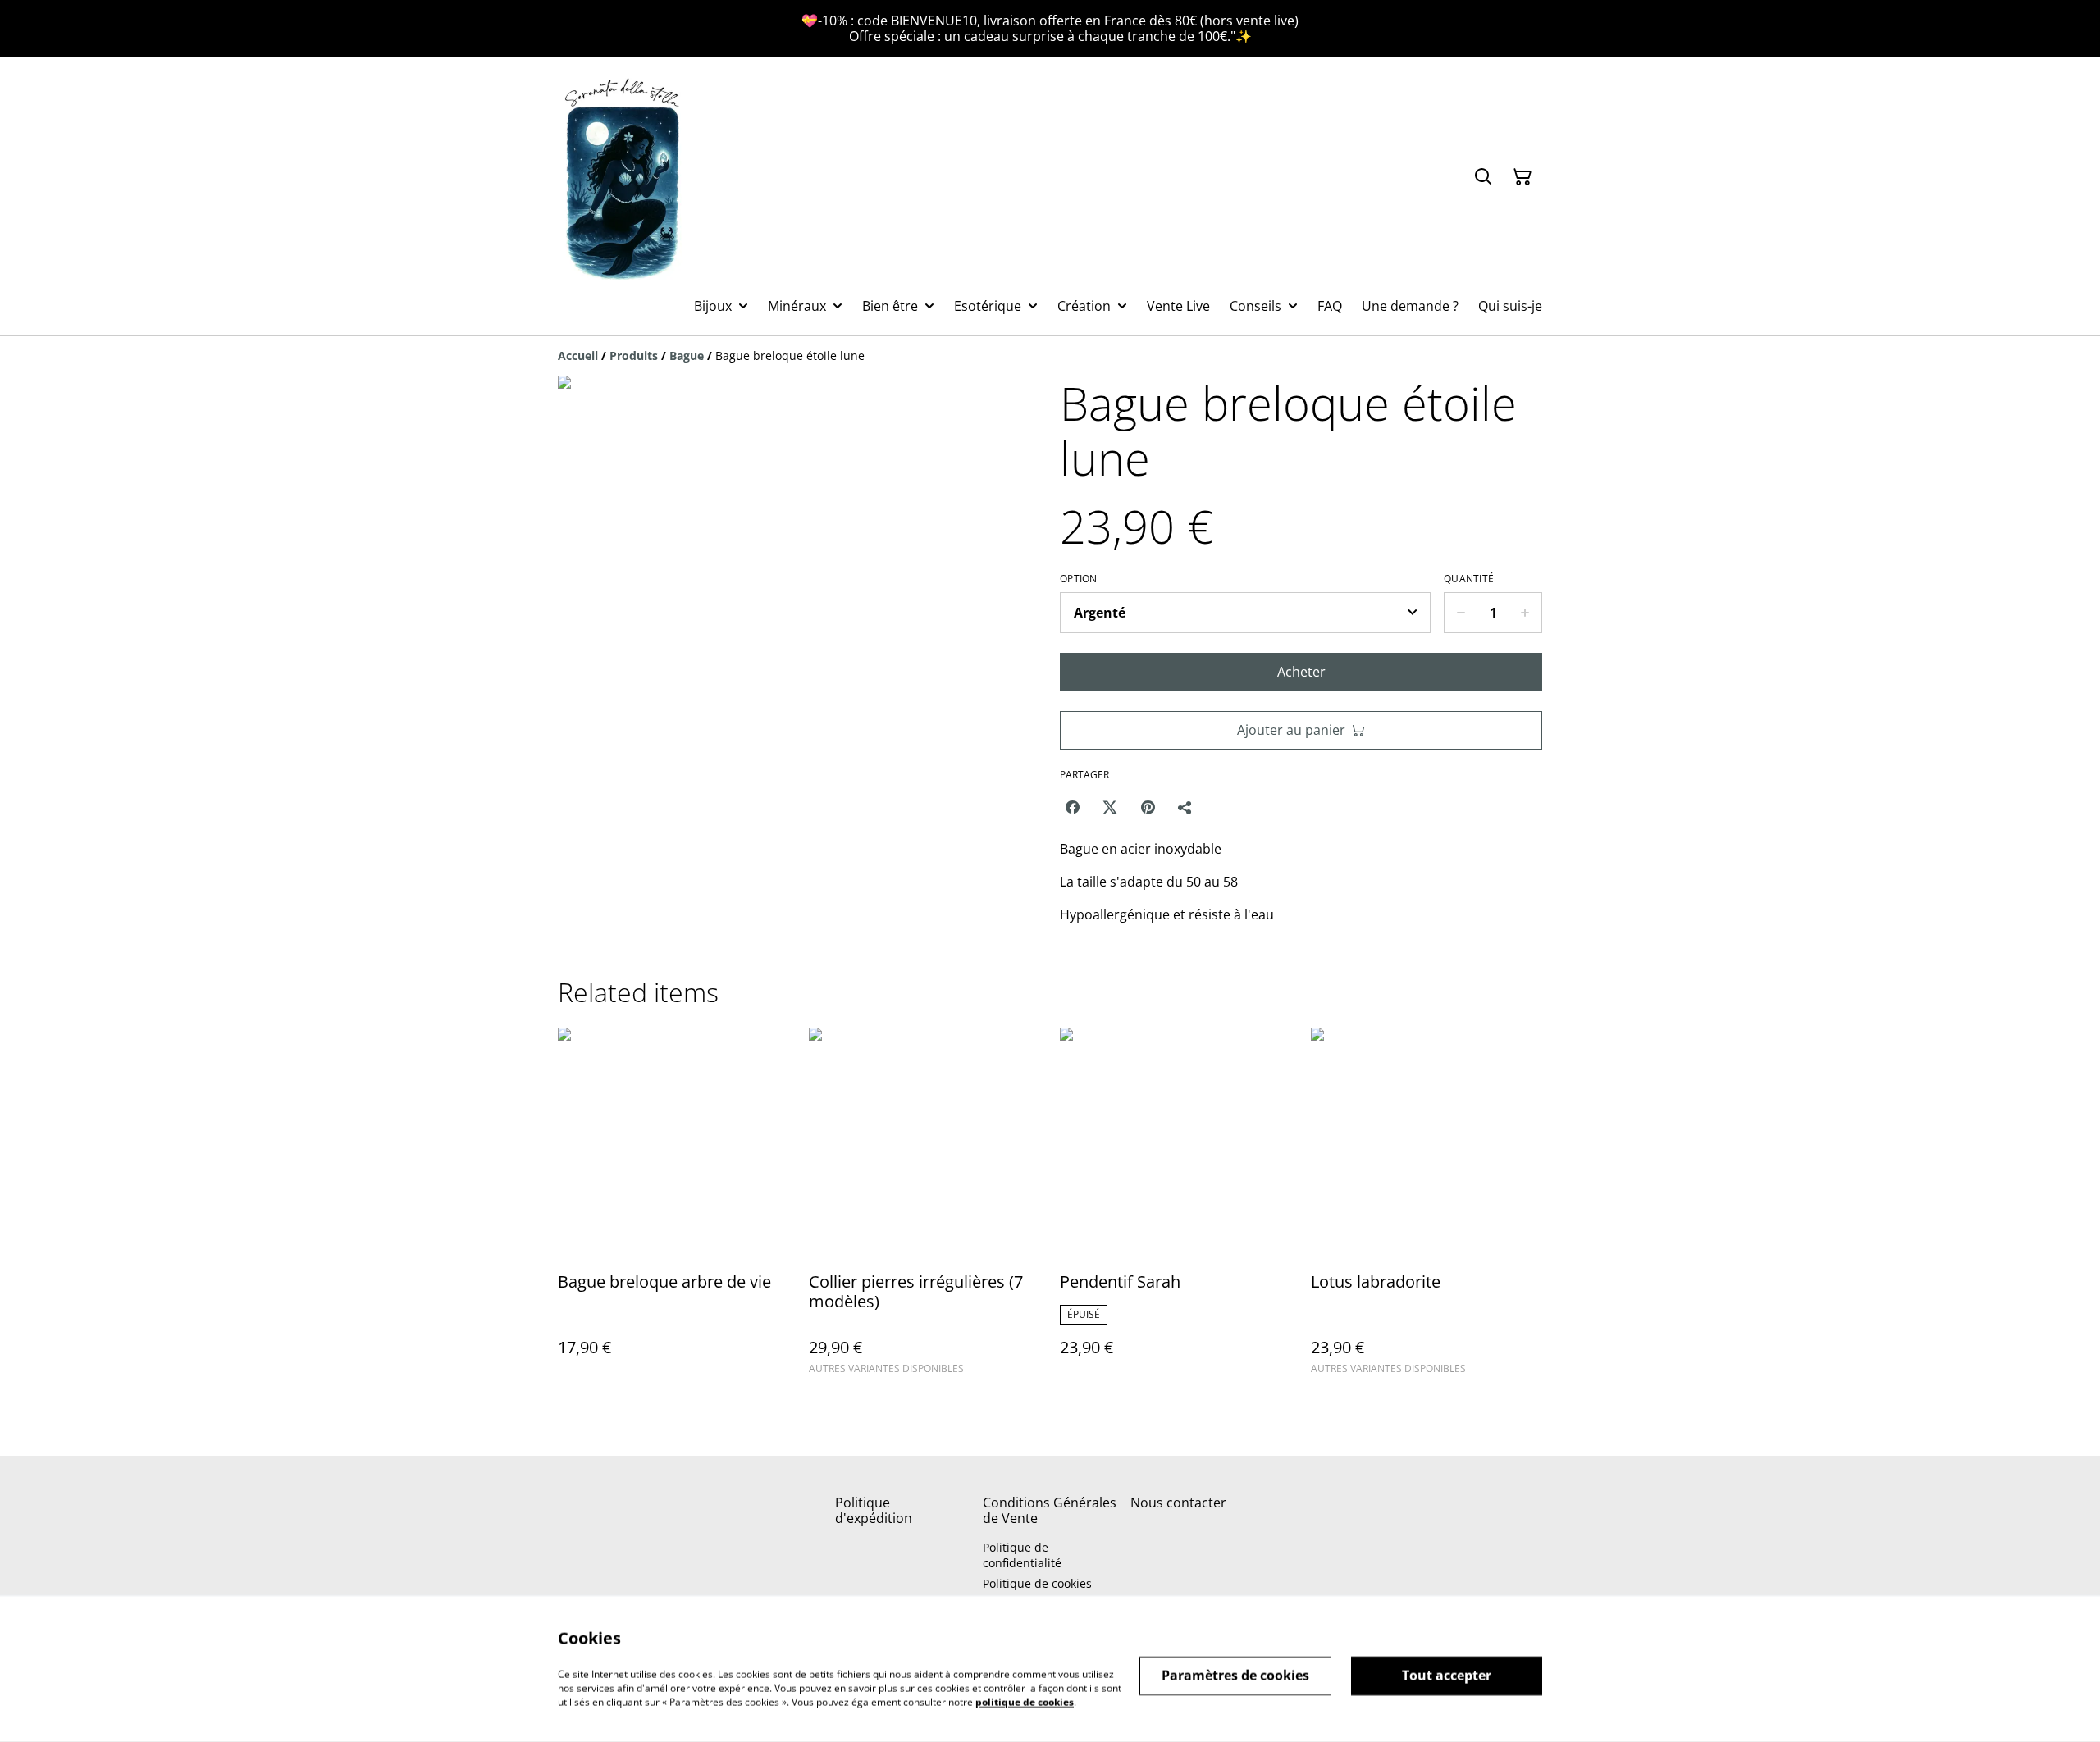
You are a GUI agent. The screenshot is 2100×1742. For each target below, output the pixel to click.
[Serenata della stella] (623, 177)
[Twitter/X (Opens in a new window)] (1110, 807)
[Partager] (1185, 807)
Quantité (1469, 579)
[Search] (1483, 177)
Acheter (1301, 672)
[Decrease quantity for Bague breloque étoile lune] (1461, 613)
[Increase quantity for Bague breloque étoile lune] (1525, 613)
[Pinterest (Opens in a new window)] (1148, 807)
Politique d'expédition (874, 1510)
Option (1079, 579)
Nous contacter (1178, 1503)
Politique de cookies (1037, 1583)
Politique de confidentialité (1022, 1555)
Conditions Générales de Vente (1050, 1510)
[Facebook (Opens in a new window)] (1072, 807)
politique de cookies (1025, 1701)
